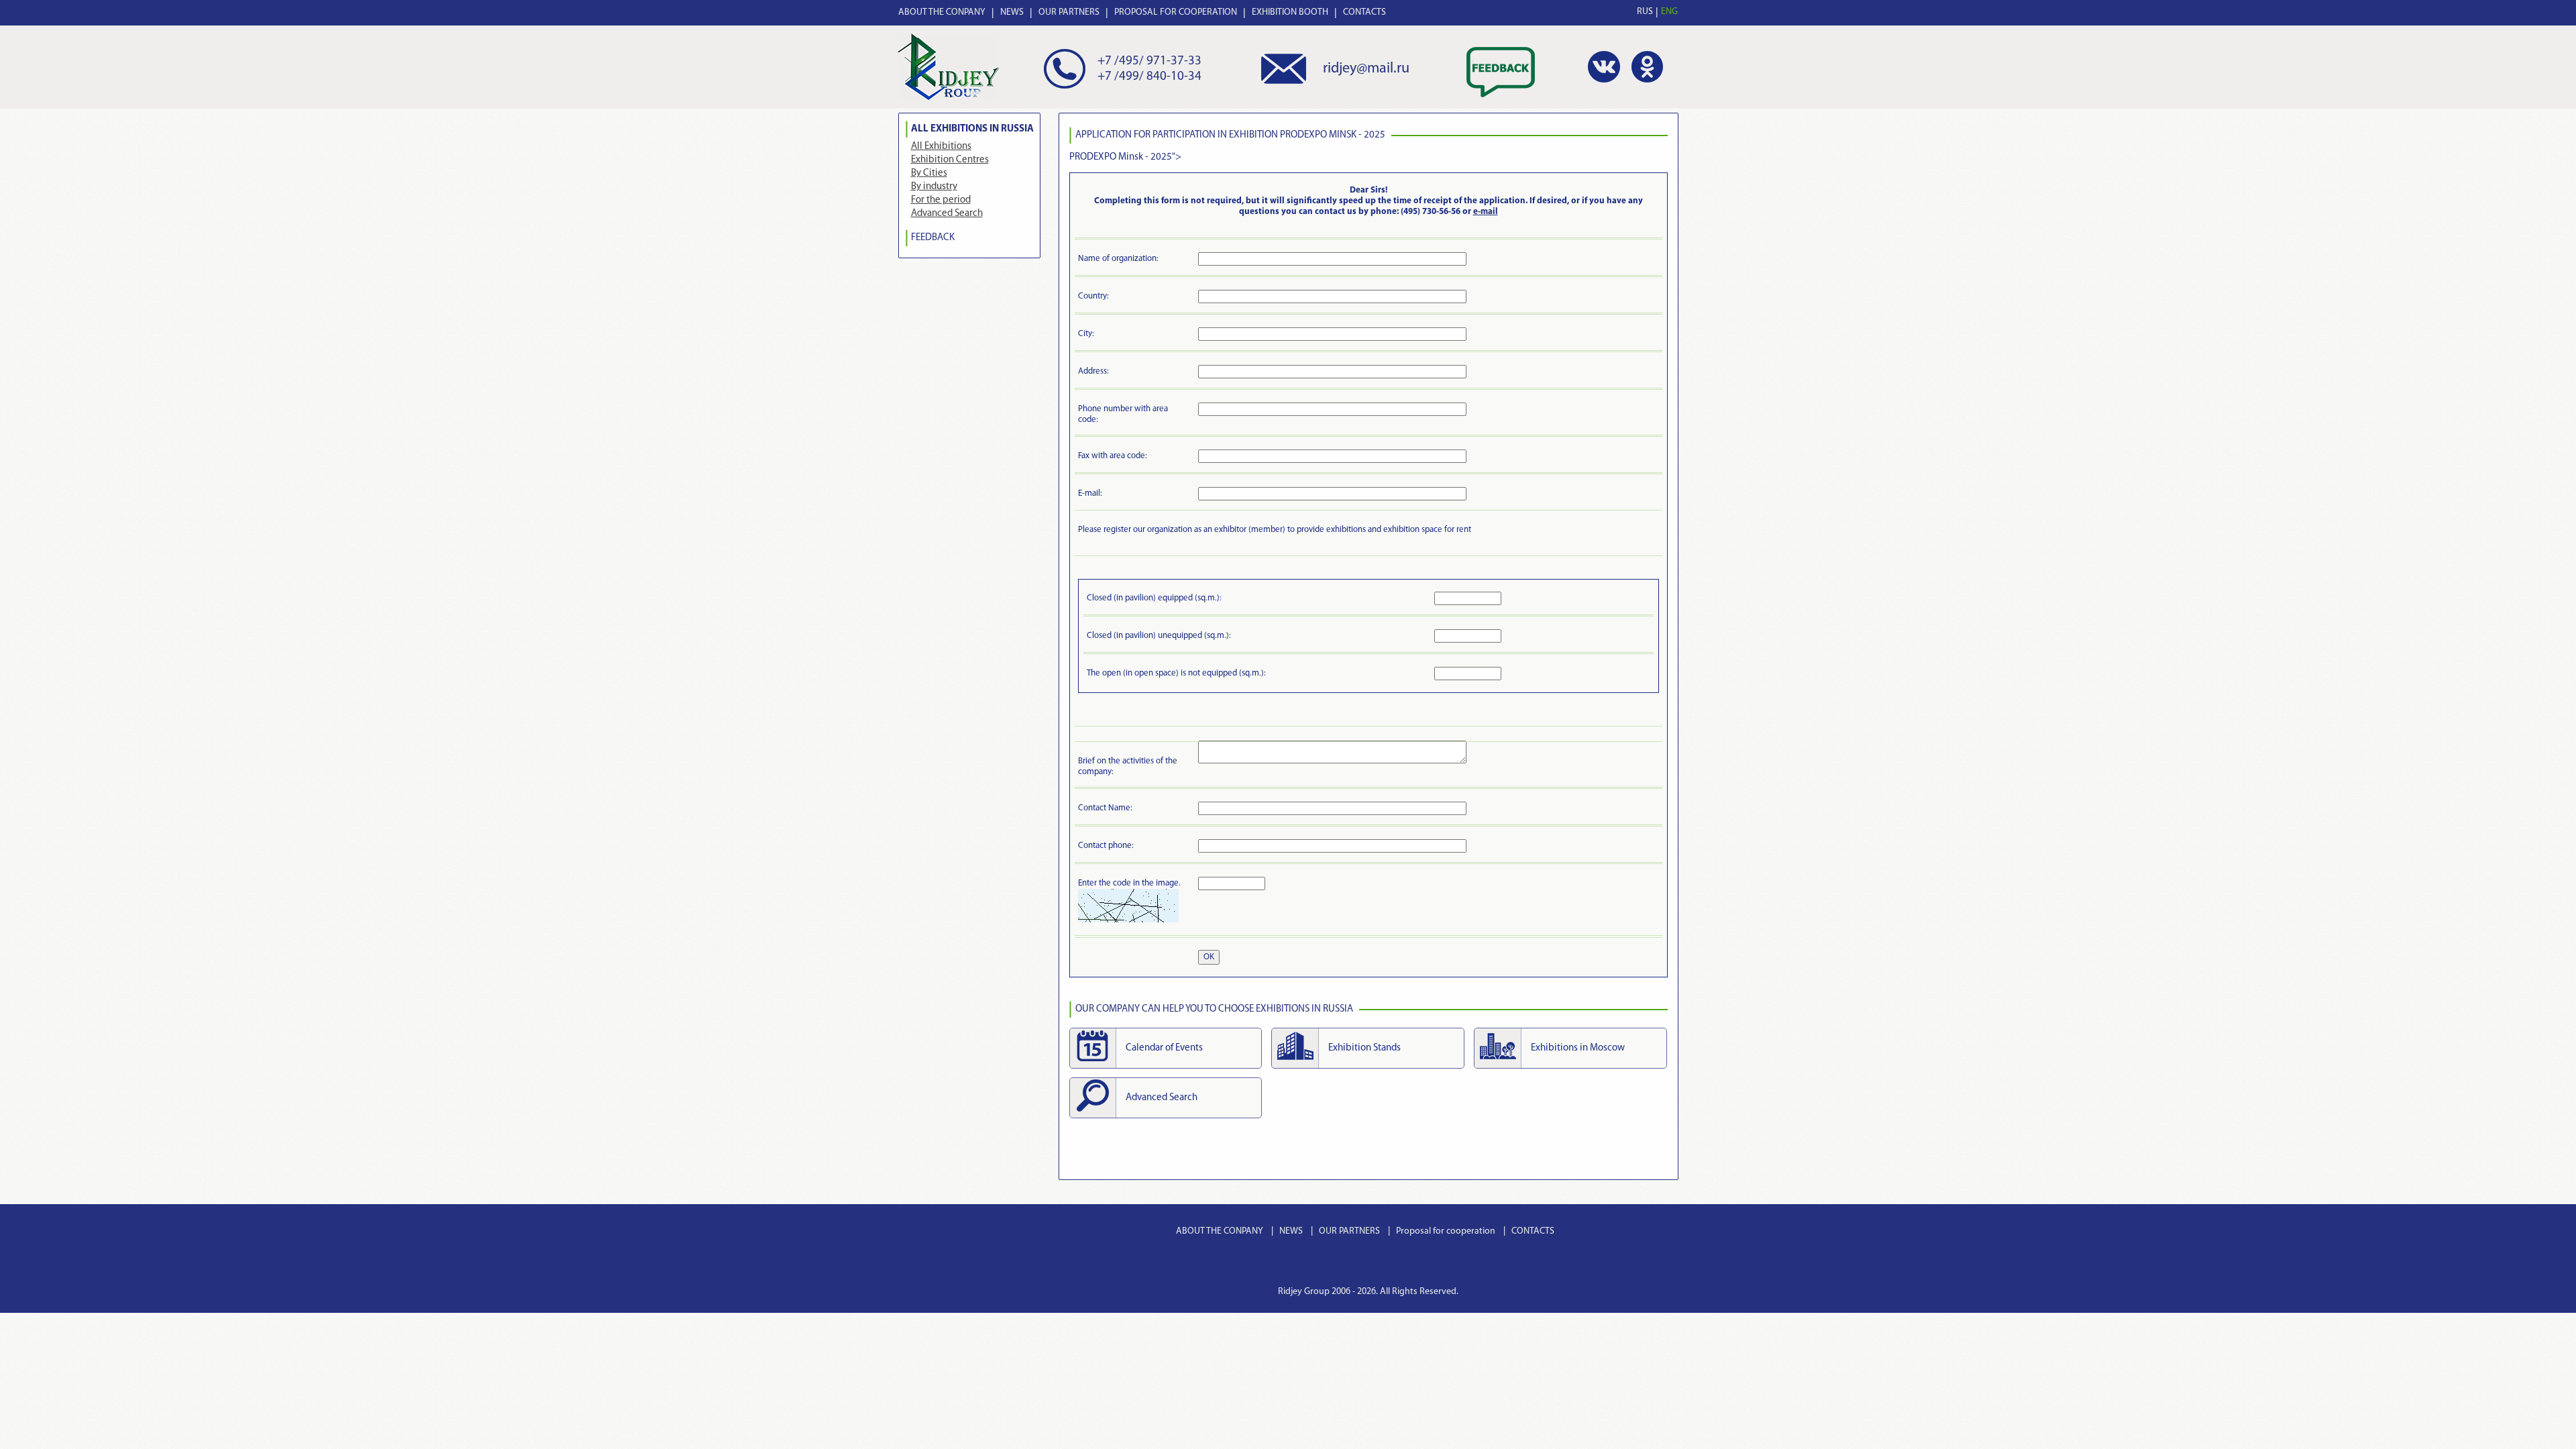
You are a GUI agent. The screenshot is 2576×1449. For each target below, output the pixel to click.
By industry (934, 187)
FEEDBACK (933, 238)
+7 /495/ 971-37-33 (1149, 61)
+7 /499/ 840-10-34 (1149, 77)
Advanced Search (947, 214)
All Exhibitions (941, 147)
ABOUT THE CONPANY (942, 12)
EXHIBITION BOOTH (1290, 12)
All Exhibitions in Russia (972, 129)
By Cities (929, 173)
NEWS (1012, 12)
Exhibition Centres (950, 160)
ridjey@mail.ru (1366, 69)
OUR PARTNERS (1069, 12)
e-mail (1486, 212)
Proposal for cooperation (1446, 1231)
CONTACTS (1364, 12)
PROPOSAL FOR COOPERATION (1176, 12)
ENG (1669, 12)
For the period (941, 200)
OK (1209, 957)
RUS (1645, 12)
